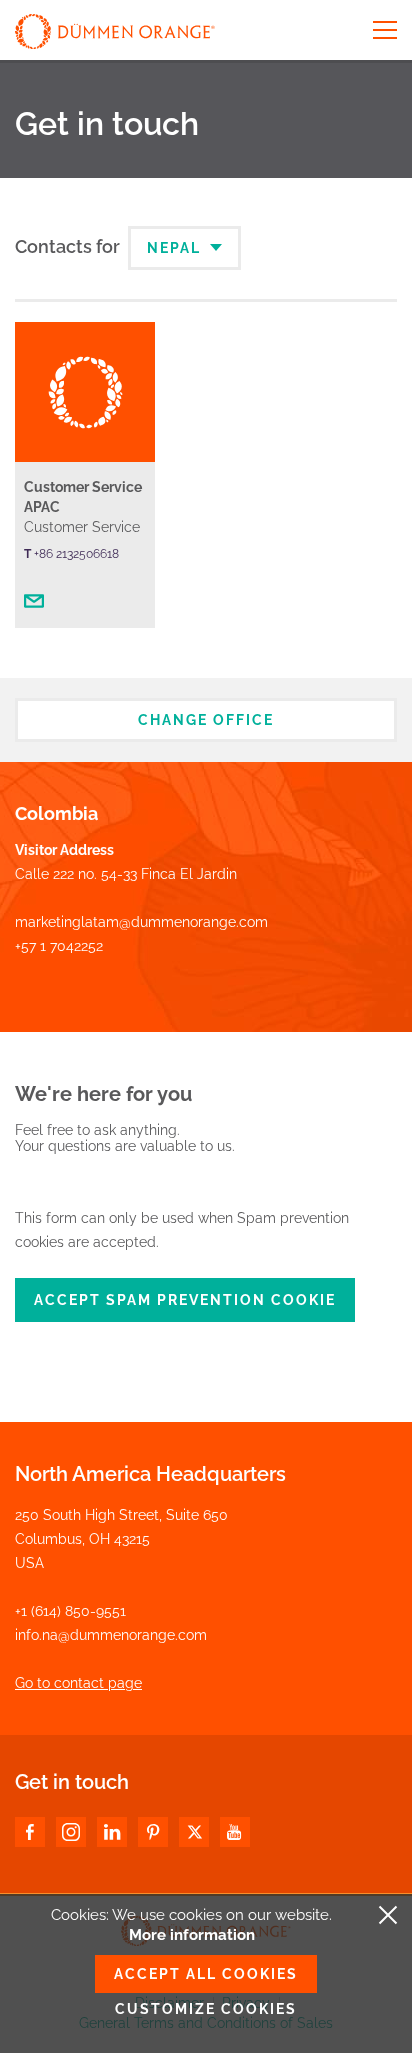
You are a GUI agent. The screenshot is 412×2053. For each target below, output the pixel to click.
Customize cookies (206, 2009)
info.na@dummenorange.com (111, 1635)
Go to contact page (78, 1683)
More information (192, 1935)
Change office (206, 720)
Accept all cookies (206, 1974)
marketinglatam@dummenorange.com (141, 922)
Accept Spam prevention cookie (185, 1300)
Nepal (176, 248)
